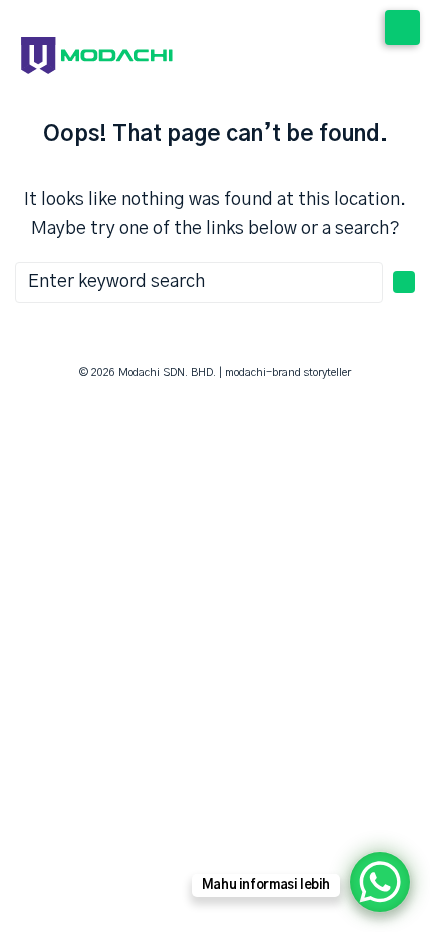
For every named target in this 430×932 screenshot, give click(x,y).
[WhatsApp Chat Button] (380, 882)
